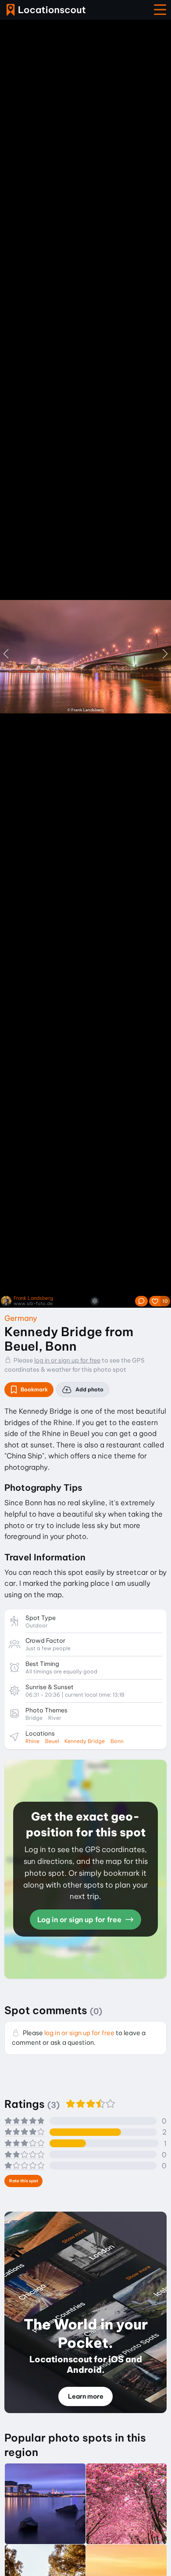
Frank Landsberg (33, 1298)
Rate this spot (24, 2181)
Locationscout (46, 10)
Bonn (117, 1741)
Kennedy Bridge (85, 1741)
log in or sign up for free (67, 1360)
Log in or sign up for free (80, 1920)
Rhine (32, 1741)
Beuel (52, 1741)
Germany (21, 1318)
